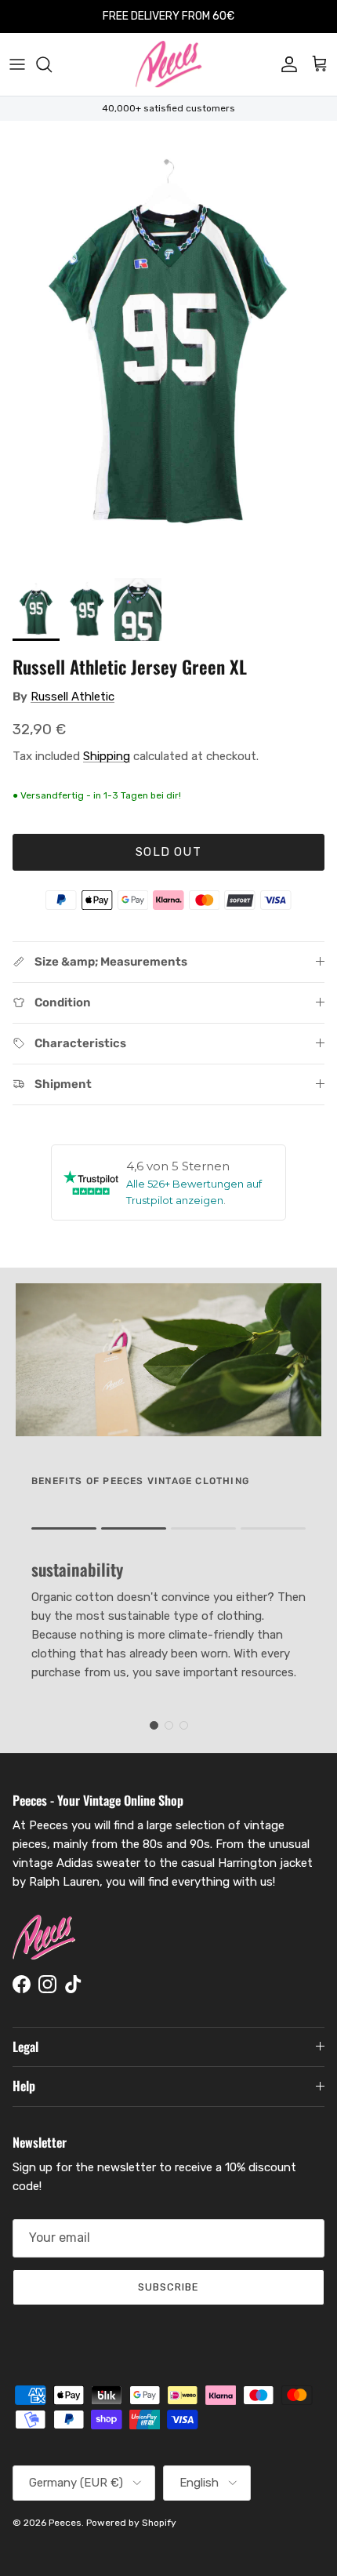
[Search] (52, 64)
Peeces (65, 2523)
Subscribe (168, 2287)
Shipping (107, 756)
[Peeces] (169, 64)
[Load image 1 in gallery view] (168, 346)
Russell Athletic (72, 697)
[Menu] (17, 64)
